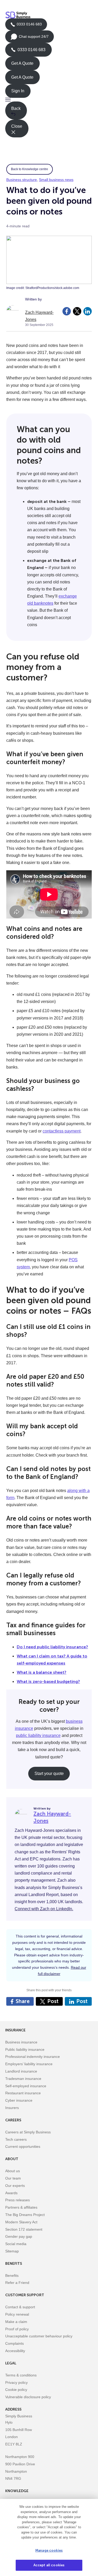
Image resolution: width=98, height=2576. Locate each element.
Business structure (22, 180)
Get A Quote (22, 63)
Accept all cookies (49, 2565)
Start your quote (49, 1773)
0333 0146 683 (26, 26)
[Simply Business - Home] (19, 15)
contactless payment (62, 1131)
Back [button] (16, 108)
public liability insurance (38, 1735)
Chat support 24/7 (30, 39)
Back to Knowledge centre (30, 169)
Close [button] (17, 126)
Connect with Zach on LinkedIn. (44, 1909)
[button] (49, 100)
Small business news (56, 180)
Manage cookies (49, 2550)
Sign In (18, 91)
